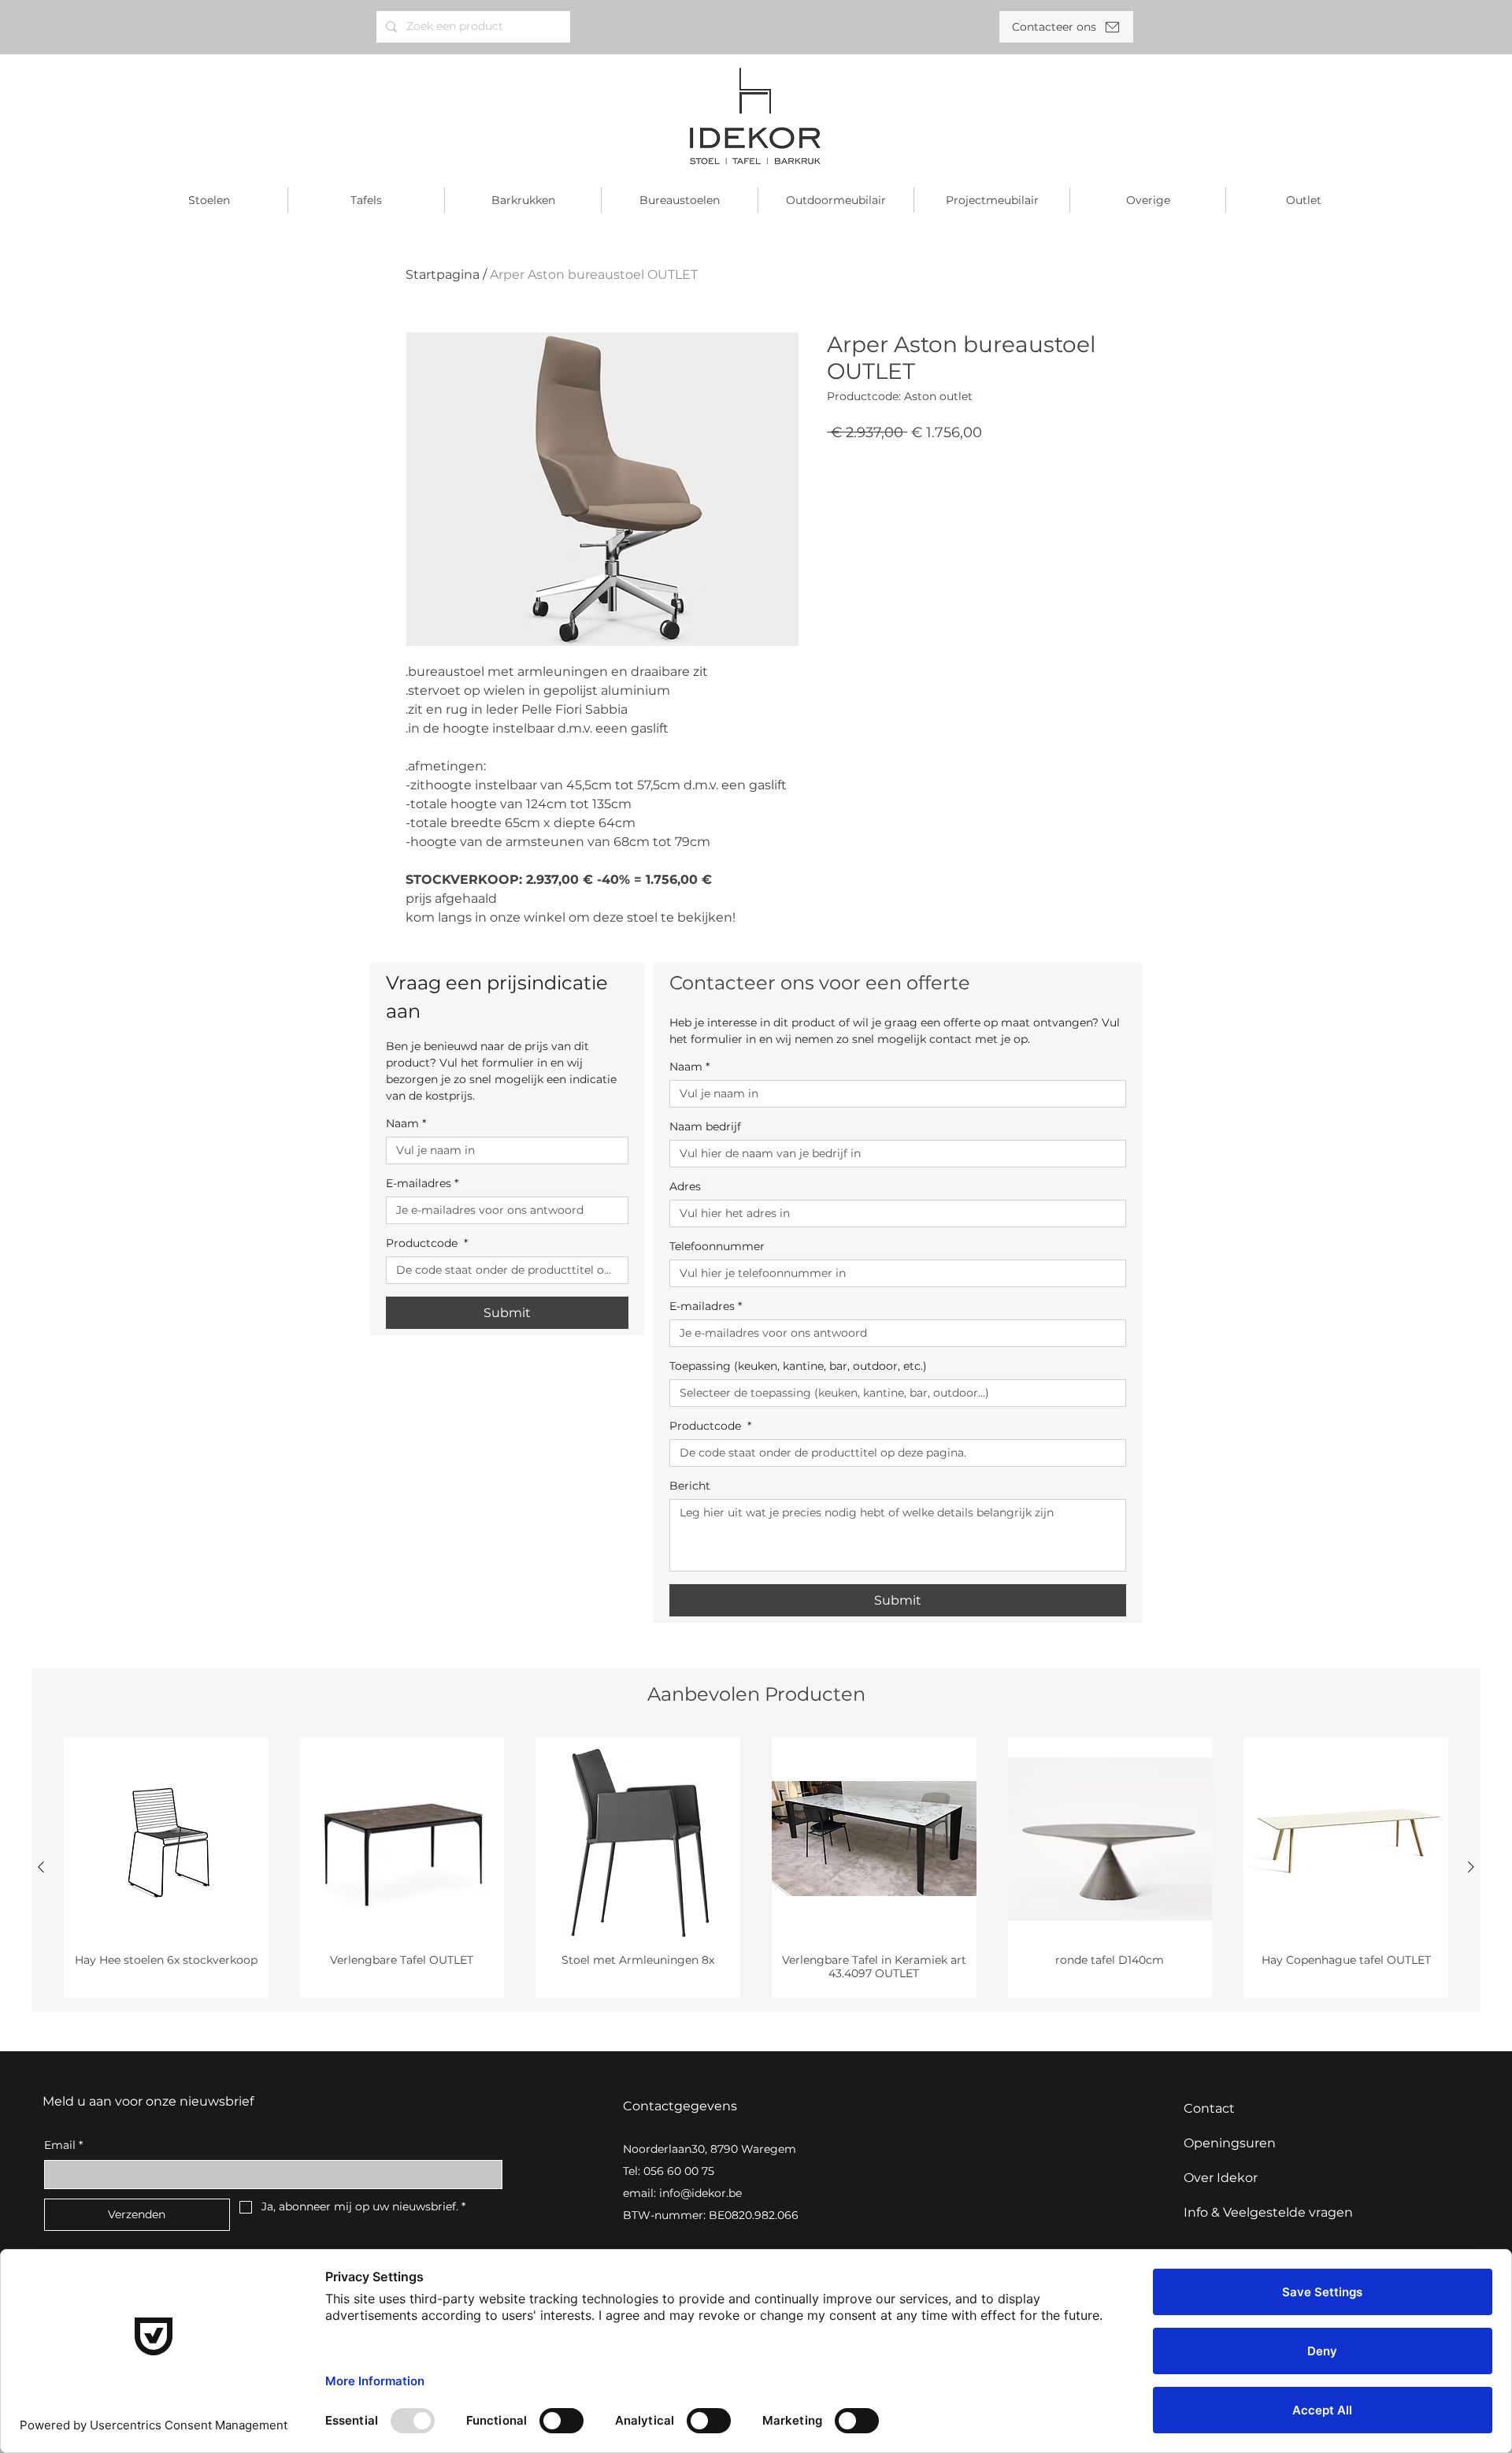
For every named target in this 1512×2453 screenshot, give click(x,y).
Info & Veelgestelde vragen (1268, 2212)
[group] (756, 1868)
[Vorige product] (41, 1867)
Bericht (690, 1486)
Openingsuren (1230, 2143)
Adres (685, 1187)
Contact (1209, 2108)
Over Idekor (1221, 2178)
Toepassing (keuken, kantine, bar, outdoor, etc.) (798, 1366)
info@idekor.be (700, 2193)
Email (63, 2145)
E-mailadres (422, 1184)
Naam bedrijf (705, 1127)
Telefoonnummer (717, 1247)
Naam (406, 1124)
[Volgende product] (1471, 1867)
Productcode (427, 1243)
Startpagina (443, 275)
